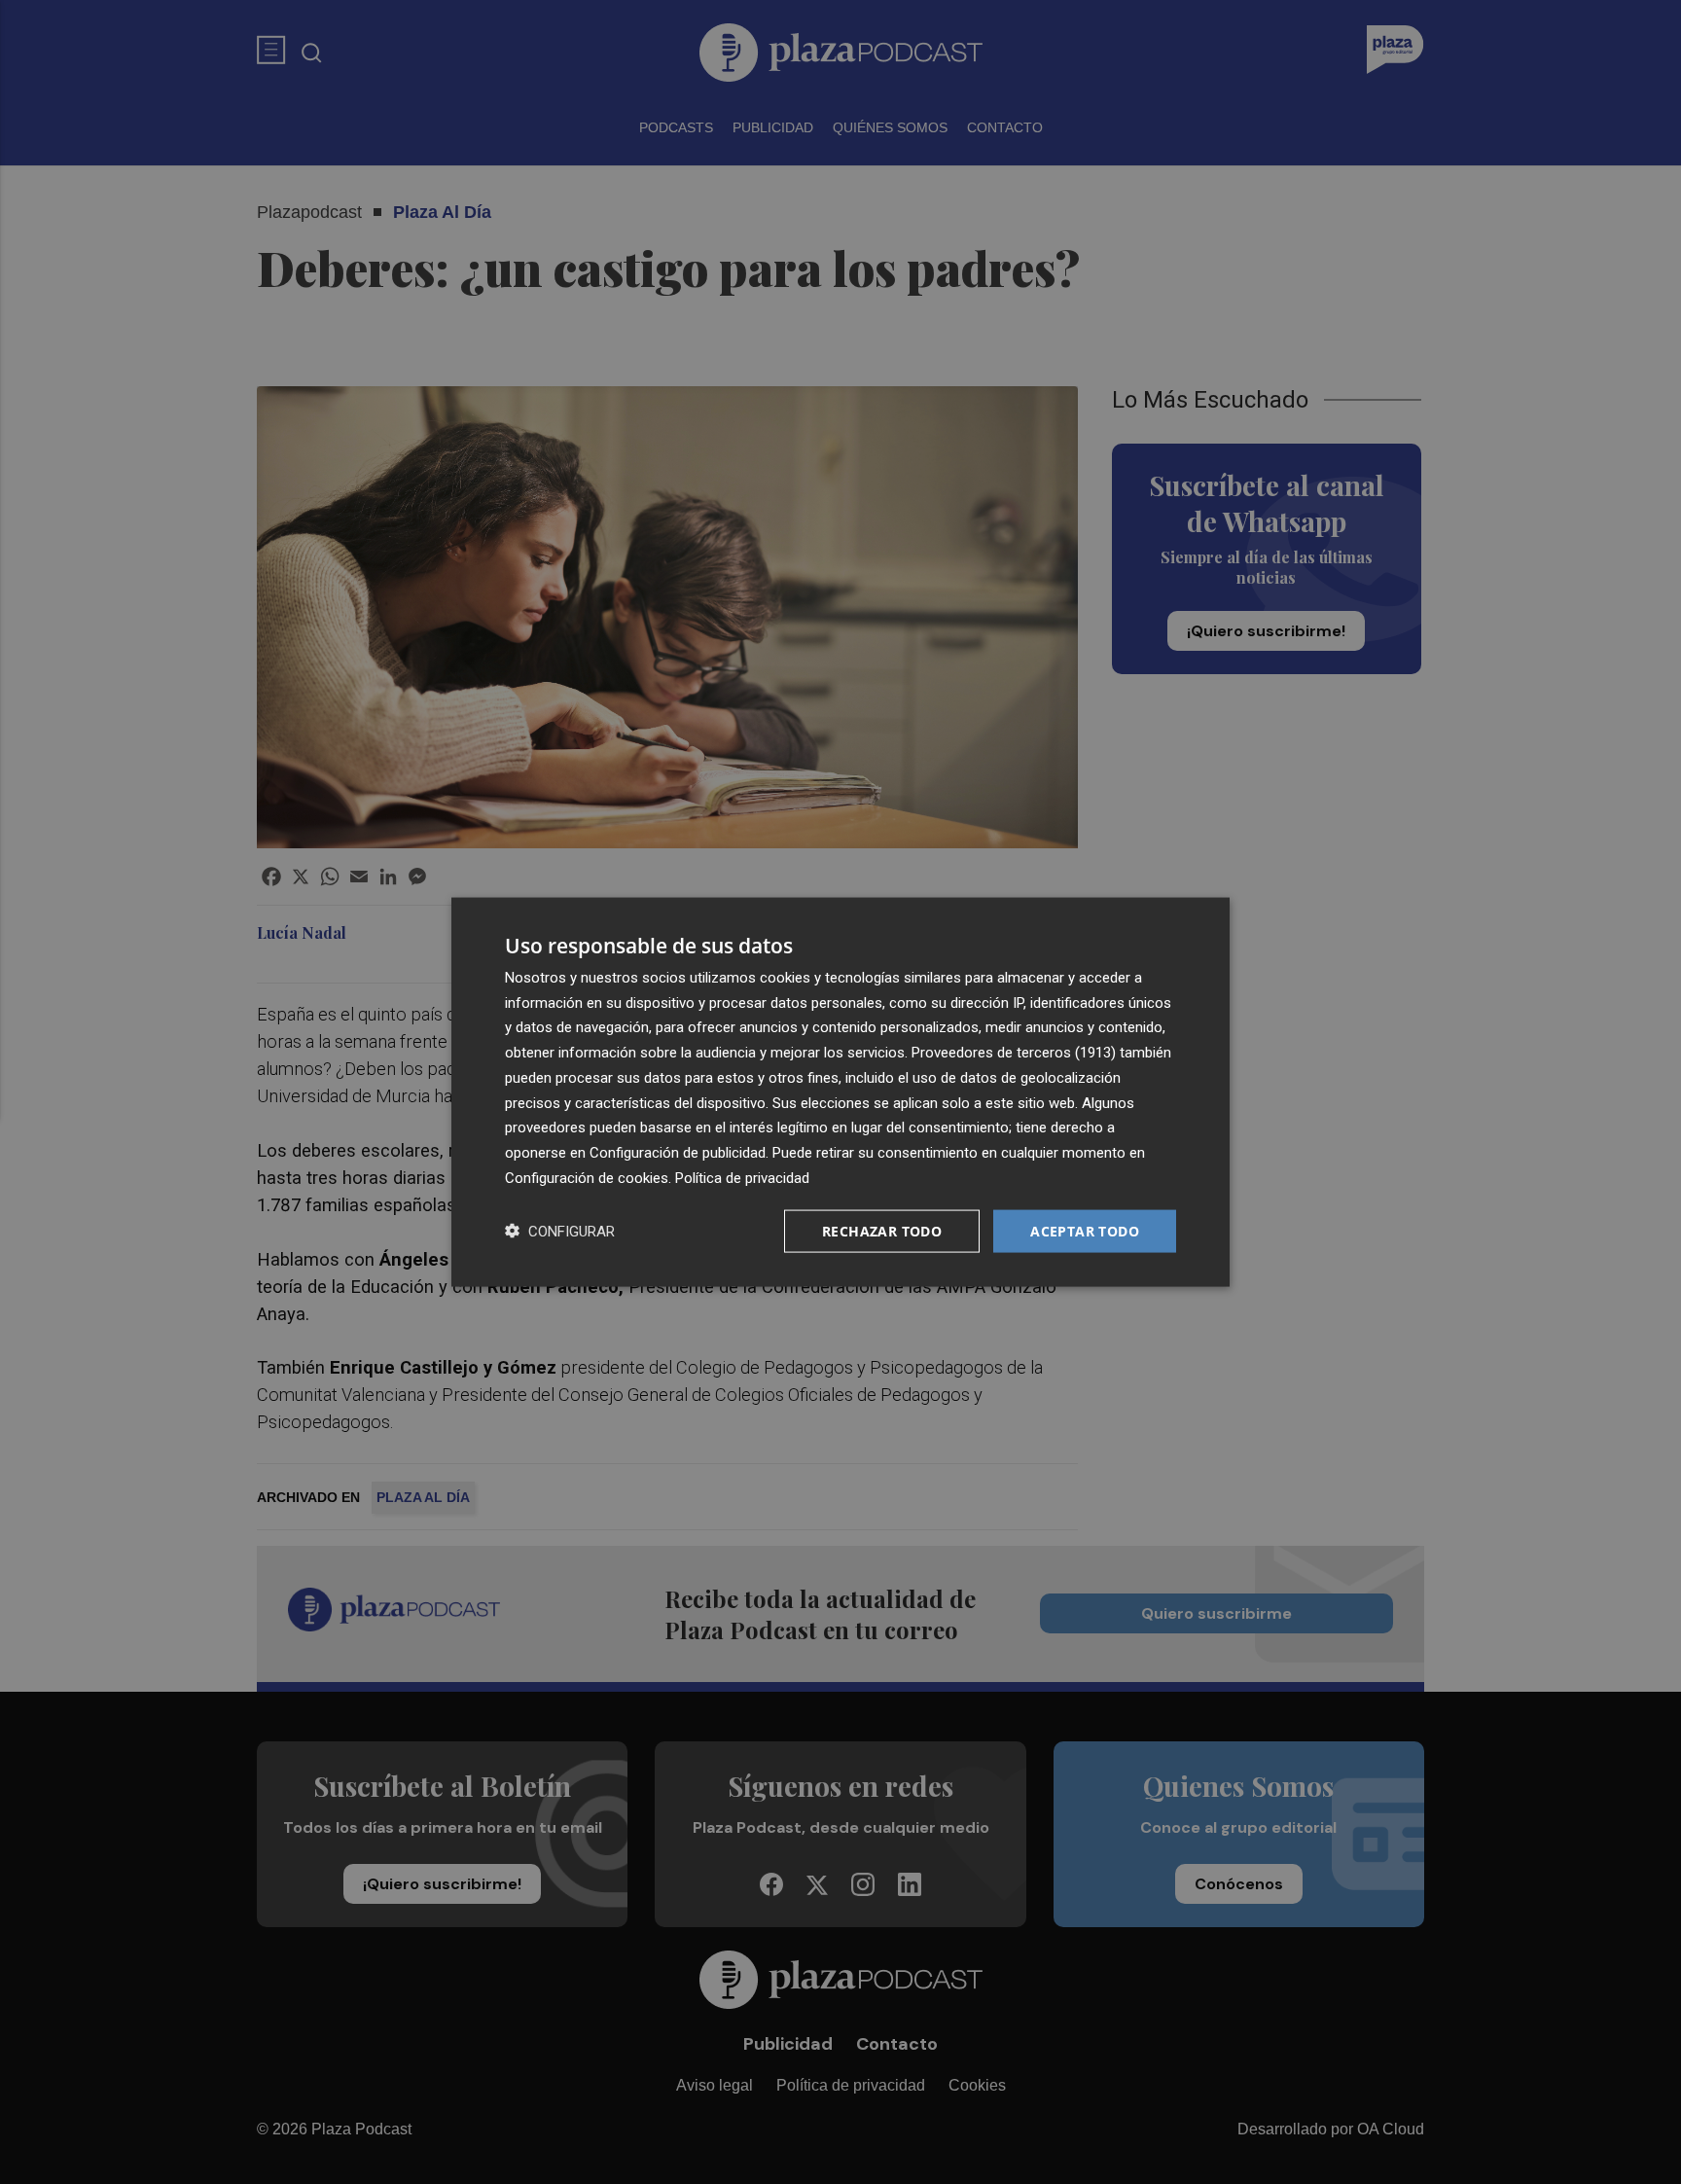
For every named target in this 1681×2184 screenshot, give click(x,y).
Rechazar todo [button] (882, 1230)
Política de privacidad (742, 1177)
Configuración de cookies (587, 1177)
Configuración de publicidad (678, 1153)
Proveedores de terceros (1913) (1014, 1053)
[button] (560, 1231)
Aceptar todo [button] (1085, 1230)
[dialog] (840, 1092)
